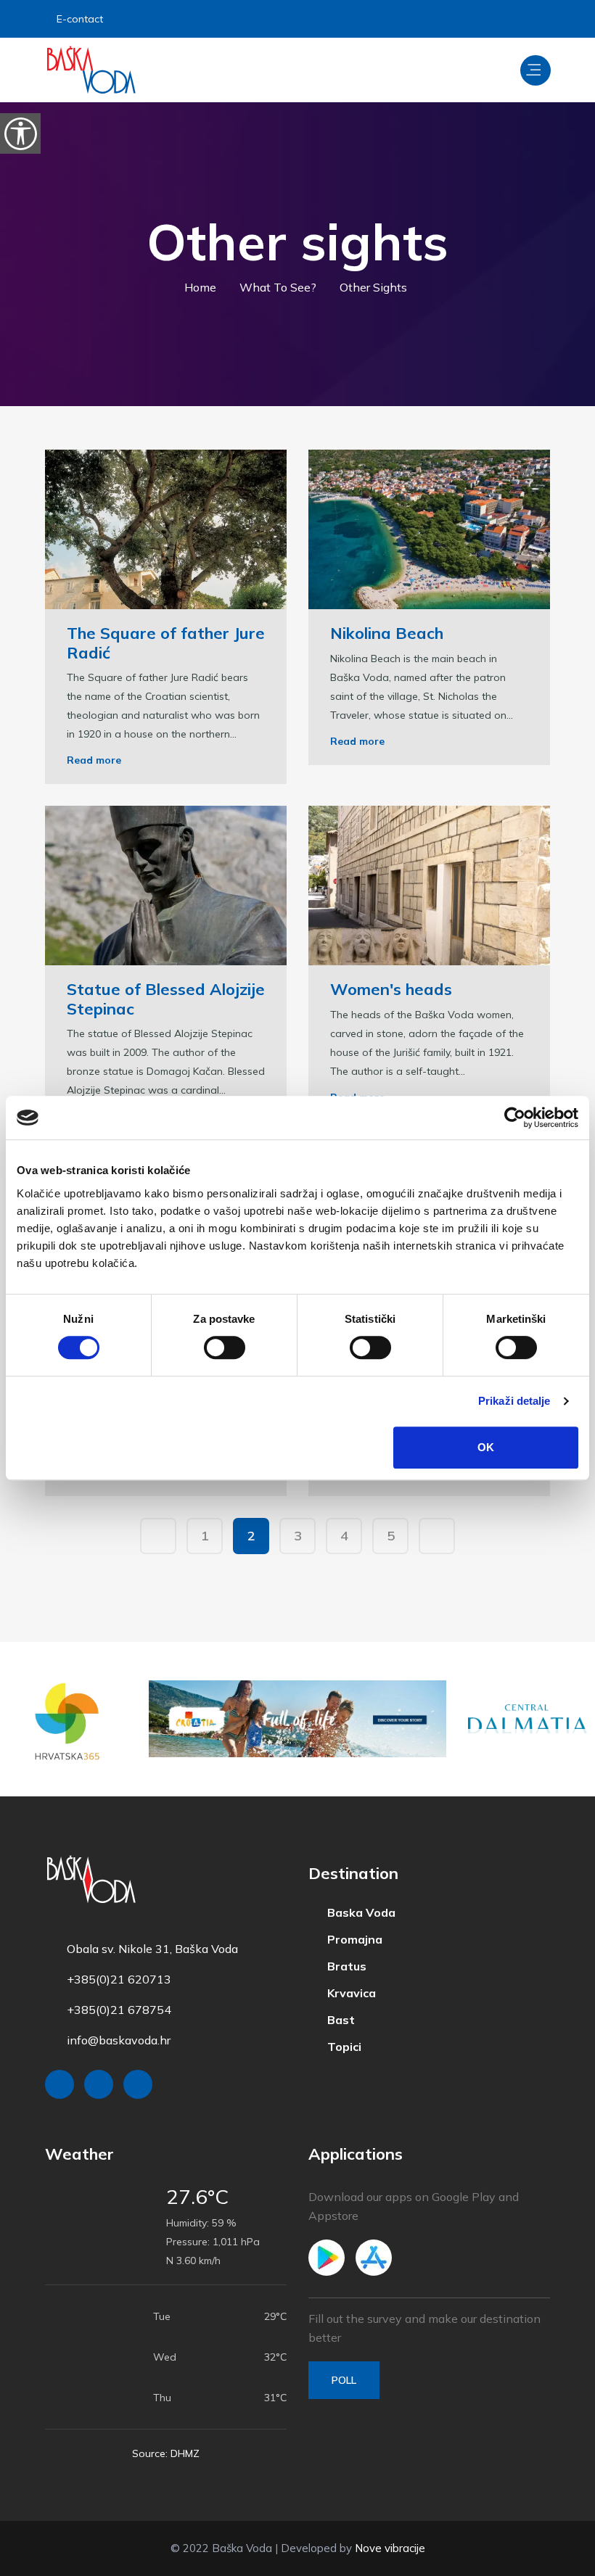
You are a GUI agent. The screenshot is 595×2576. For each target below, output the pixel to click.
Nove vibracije (390, 2548)
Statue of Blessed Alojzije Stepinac (166, 999)
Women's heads (391, 989)
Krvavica (346, 1991)
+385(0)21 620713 (119, 1979)
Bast (335, 2017)
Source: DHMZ (166, 2453)
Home (205, 287)
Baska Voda (356, 1912)
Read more (94, 760)
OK (486, 1447)
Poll (344, 2380)
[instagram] (498, 19)
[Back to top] (551, 2561)
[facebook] (462, 19)
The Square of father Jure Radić (166, 643)
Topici (338, 2043)
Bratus (341, 1965)
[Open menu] (535, 70)
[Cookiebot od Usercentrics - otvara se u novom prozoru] (515, 1118)
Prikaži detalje (514, 1401)
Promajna (349, 1939)
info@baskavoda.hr (119, 2040)
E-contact (82, 19)
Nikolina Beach (387, 633)
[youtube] (535, 19)
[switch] (225, 1347)
